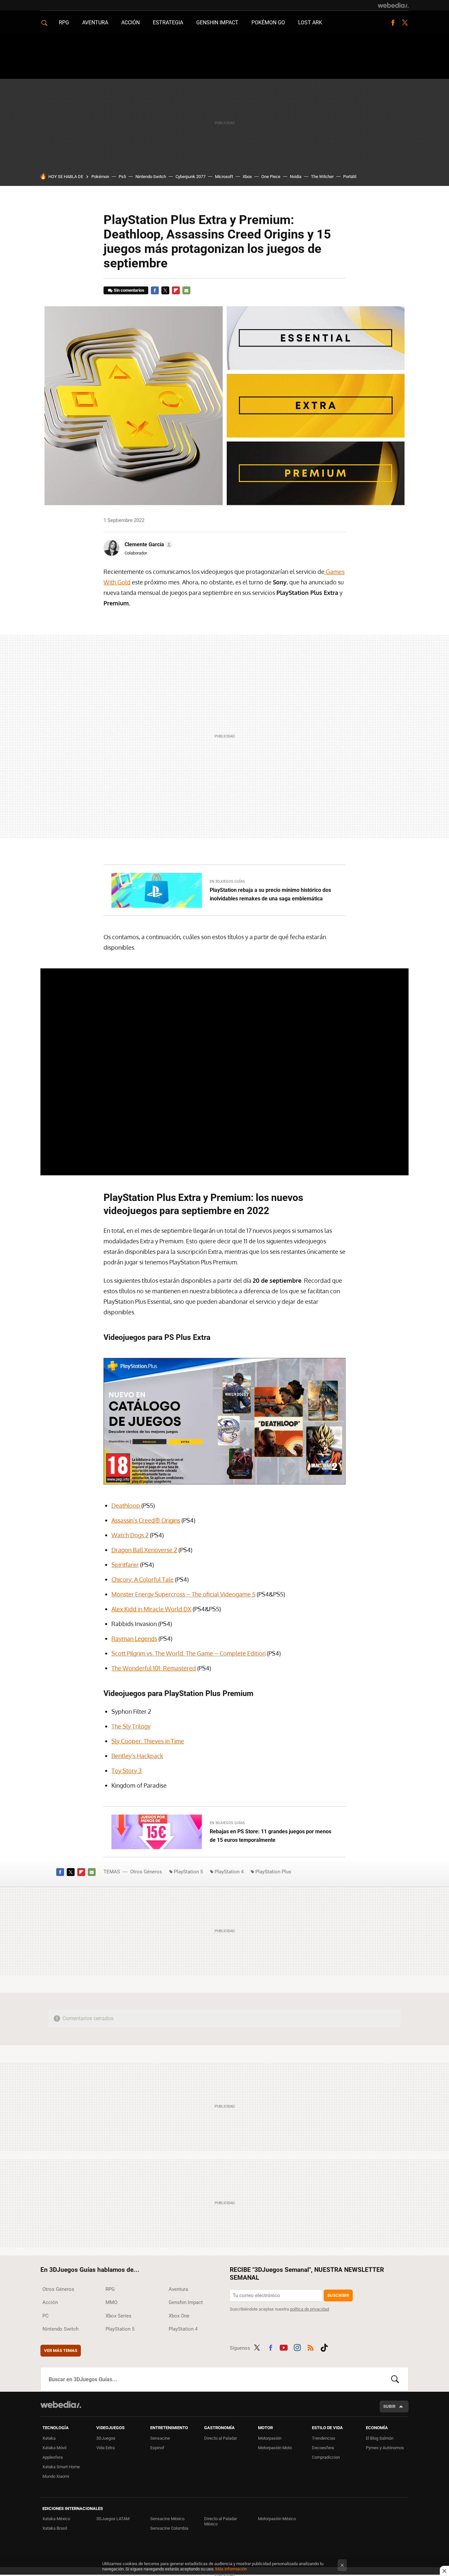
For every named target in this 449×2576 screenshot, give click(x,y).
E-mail (186, 290)
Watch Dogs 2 (130, 1535)
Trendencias (324, 2438)
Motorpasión (270, 2438)
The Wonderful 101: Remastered (154, 1668)
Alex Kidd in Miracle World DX (151, 1609)
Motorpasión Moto (275, 2448)
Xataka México (56, 2519)
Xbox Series (118, 2316)
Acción (130, 23)
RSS (311, 2347)
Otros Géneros (146, 1872)
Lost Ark (310, 23)
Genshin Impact (217, 23)
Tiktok (324, 2347)
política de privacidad (309, 2309)
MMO (111, 2302)
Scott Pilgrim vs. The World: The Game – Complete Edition (189, 1653)
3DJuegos (106, 2438)
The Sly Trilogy (131, 1726)
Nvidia (296, 177)
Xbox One (179, 2316)
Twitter (405, 23)
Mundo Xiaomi (56, 2476)
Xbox (247, 177)
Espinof (157, 2448)
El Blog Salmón (380, 2438)
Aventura (95, 23)
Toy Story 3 (127, 1771)
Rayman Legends (134, 1638)
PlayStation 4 (229, 1872)
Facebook (393, 23)
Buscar (395, 2379)
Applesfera (53, 2457)
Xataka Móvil (54, 2448)
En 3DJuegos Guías (227, 881)
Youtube (284, 2347)
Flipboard (176, 290)
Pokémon (100, 177)
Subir (389, 2406)
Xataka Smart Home (61, 2467)
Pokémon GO (268, 23)
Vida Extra (106, 2448)
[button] (148, 545)
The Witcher (322, 177)
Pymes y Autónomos (385, 2448)
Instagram (297, 2347)
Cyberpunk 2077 (190, 177)
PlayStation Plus (273, 1872)
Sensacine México (167, 2519)
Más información (231, 2569)
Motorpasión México (277, 2519)
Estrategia (168, 23)
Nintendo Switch (151, 177)
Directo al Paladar (221, 2438)
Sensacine (160, 2438)
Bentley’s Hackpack (137, 1756)
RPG (64, 23)
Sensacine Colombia (169, 2528)
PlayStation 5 (188, 1872)
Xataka (49, 2438)
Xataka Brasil (55, 2528)
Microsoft (224, 177)
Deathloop (126, 1505)
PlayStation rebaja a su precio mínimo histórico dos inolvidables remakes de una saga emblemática (270, 894)
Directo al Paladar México (221, 2521)
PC (46, 2316)
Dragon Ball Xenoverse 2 (144, 1550)
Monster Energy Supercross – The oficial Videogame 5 (183, 1594)
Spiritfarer (125, 1565)
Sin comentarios (129, 290)
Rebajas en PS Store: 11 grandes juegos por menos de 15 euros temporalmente (271, 1836)
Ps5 (122, 177)
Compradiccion (326, 2457)
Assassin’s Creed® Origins (146, 1520)
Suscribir (338, 2295)
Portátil (350, 177)
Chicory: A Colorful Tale (142, 1579)
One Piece (271, 177)
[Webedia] (393, 5)
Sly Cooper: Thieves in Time (148, 1741)
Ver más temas (61, 2350)
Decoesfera (323, 2448)
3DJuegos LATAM (113, 2519)
